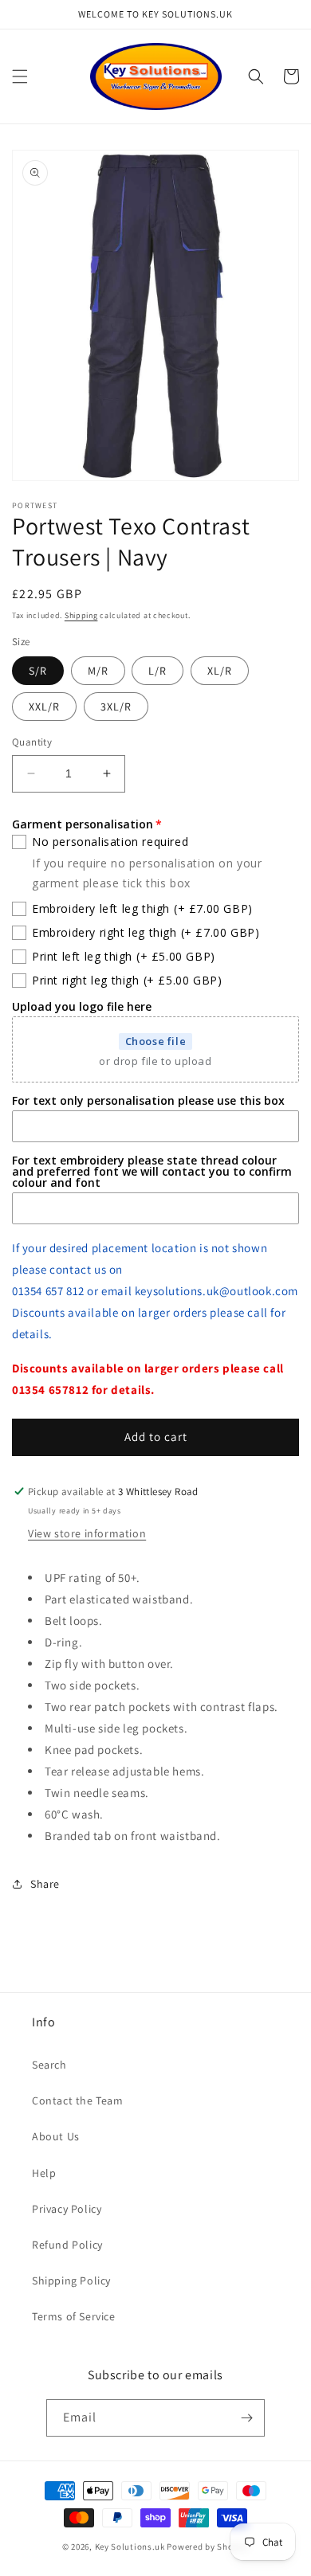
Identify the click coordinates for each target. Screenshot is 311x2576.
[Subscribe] (246, 2418)
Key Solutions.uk (130, 2547)
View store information (87, 1533)
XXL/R (44, 707)
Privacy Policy (67, 2209)
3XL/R (116, 707)
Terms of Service (74, 2316)
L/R (157, 671)
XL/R (220, 671)
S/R (38, 671)
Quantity (32, 742)
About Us (56, 2136)
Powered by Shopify (208, 2547)
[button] (20, 76)
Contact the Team (78, 2100)
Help (44, 2173)
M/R (98, 671)
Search (49, 2065)
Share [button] (45, 1884)
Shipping (81, 615)
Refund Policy (67, 2245)
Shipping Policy (71, 2280)
